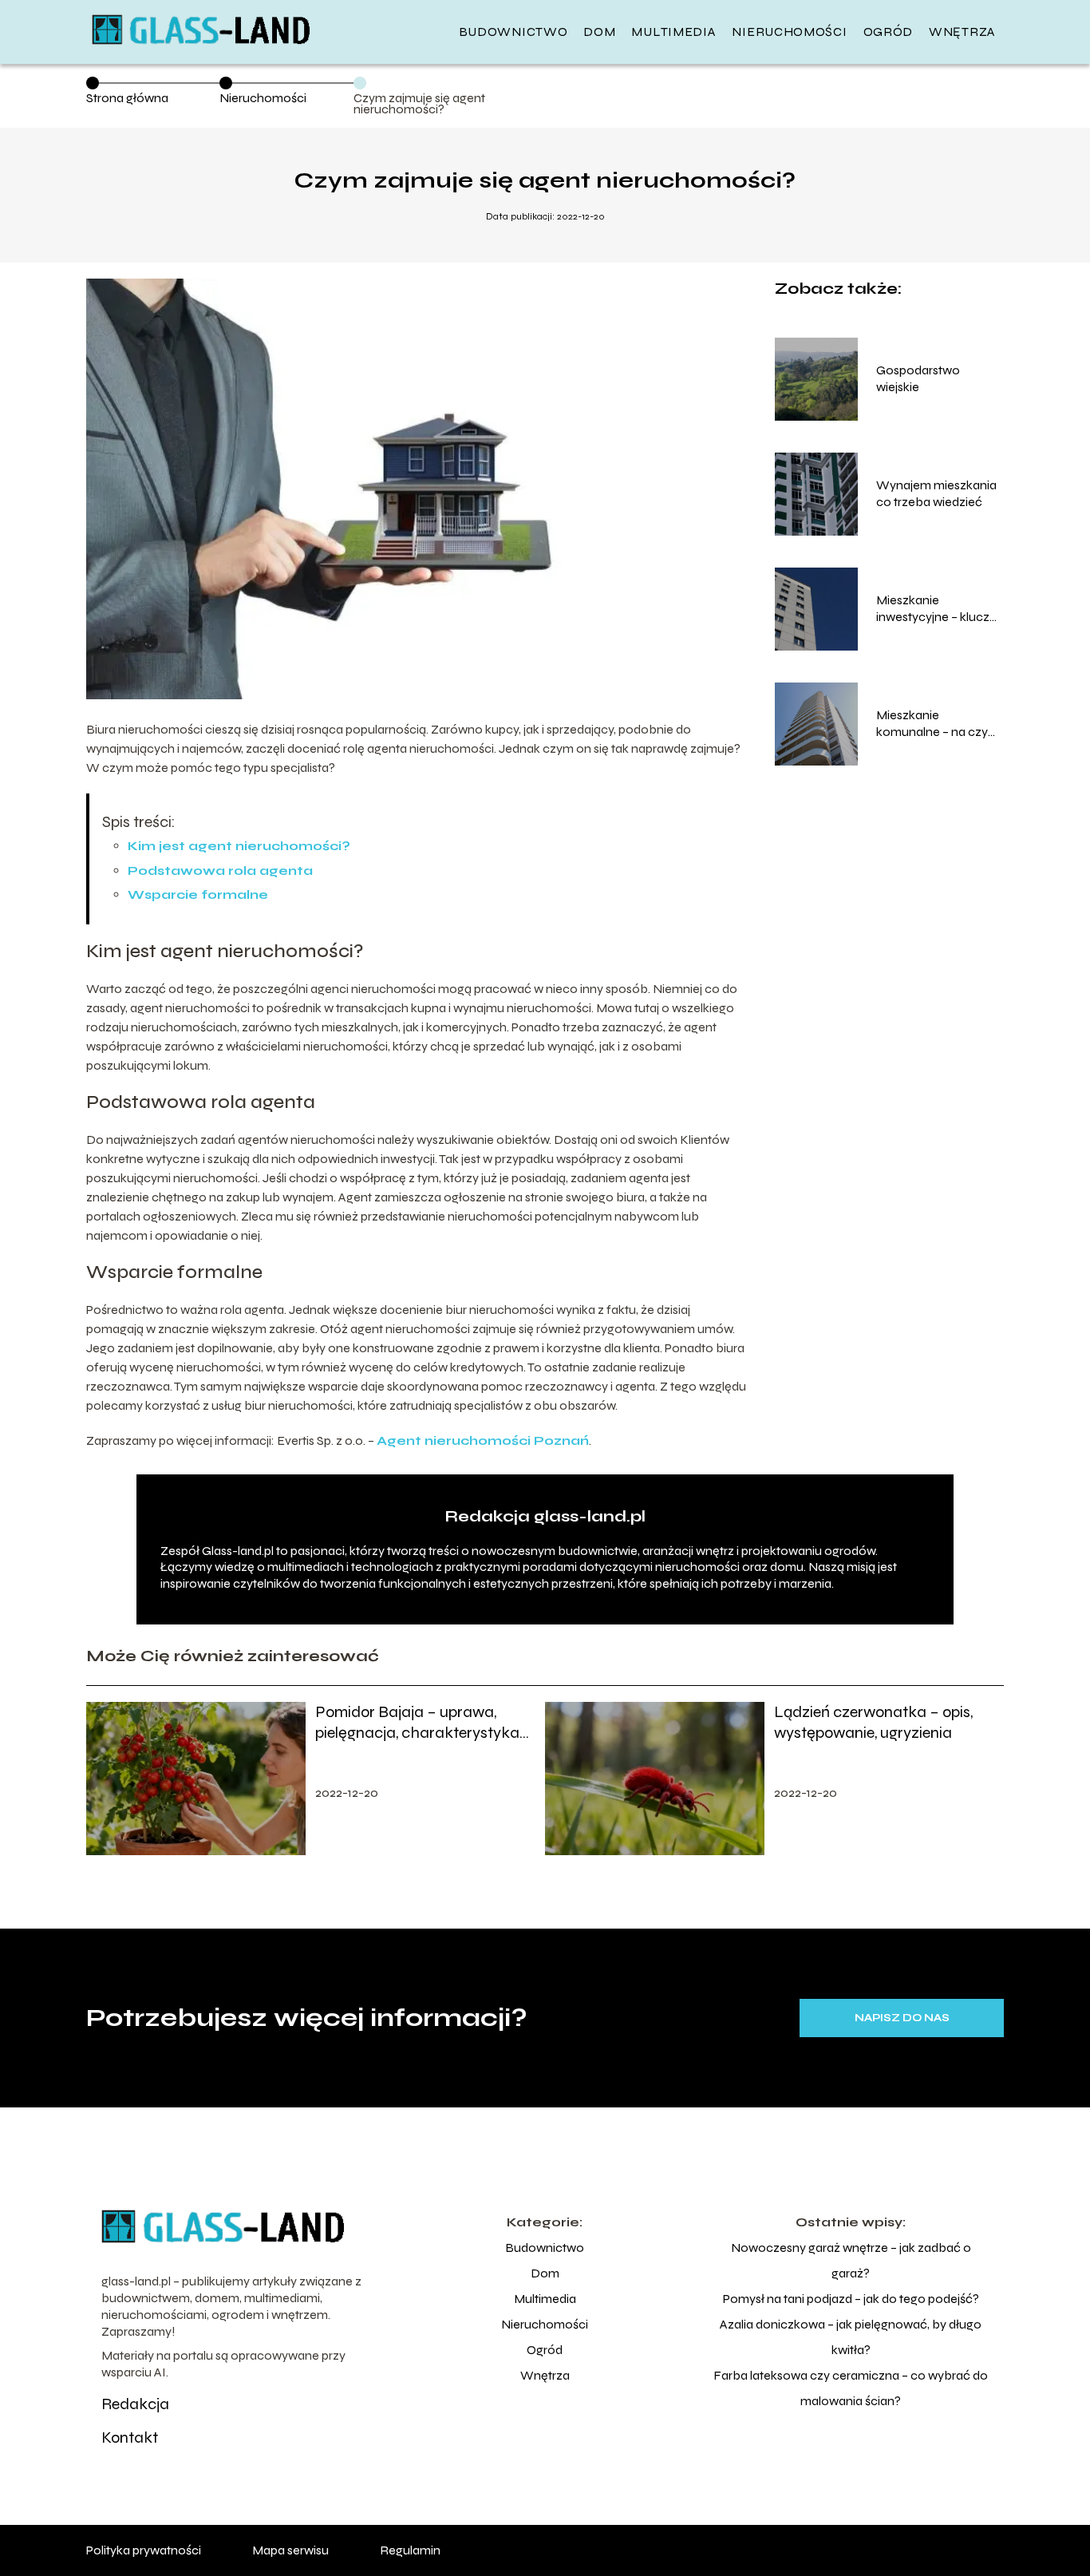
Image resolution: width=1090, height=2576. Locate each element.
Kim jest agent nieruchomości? (239, 846)
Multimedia (673, 32)
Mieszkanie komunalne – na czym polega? (938, 724)
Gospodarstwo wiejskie (918, 378)
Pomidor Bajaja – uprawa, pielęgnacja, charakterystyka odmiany (417, 1723)
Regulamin (410, 2550)
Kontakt (130, 2438)
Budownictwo (513, 32)
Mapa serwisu (290, 2550)
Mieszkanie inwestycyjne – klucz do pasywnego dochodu (933, 609)
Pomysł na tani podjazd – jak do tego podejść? (851, 2299)
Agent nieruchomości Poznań (483, 1440)
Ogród (889, 32)
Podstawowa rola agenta (220, 871)
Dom (599, 32)
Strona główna (127, 98)
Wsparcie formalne (198, 894)
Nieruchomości (789, 32)
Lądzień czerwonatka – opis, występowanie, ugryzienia (873, 1722)
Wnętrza (962, 32)
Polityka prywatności (144, 2550)
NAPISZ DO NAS (902, 2018)
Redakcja (135, 2404)
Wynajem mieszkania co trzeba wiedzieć (936, 493)
